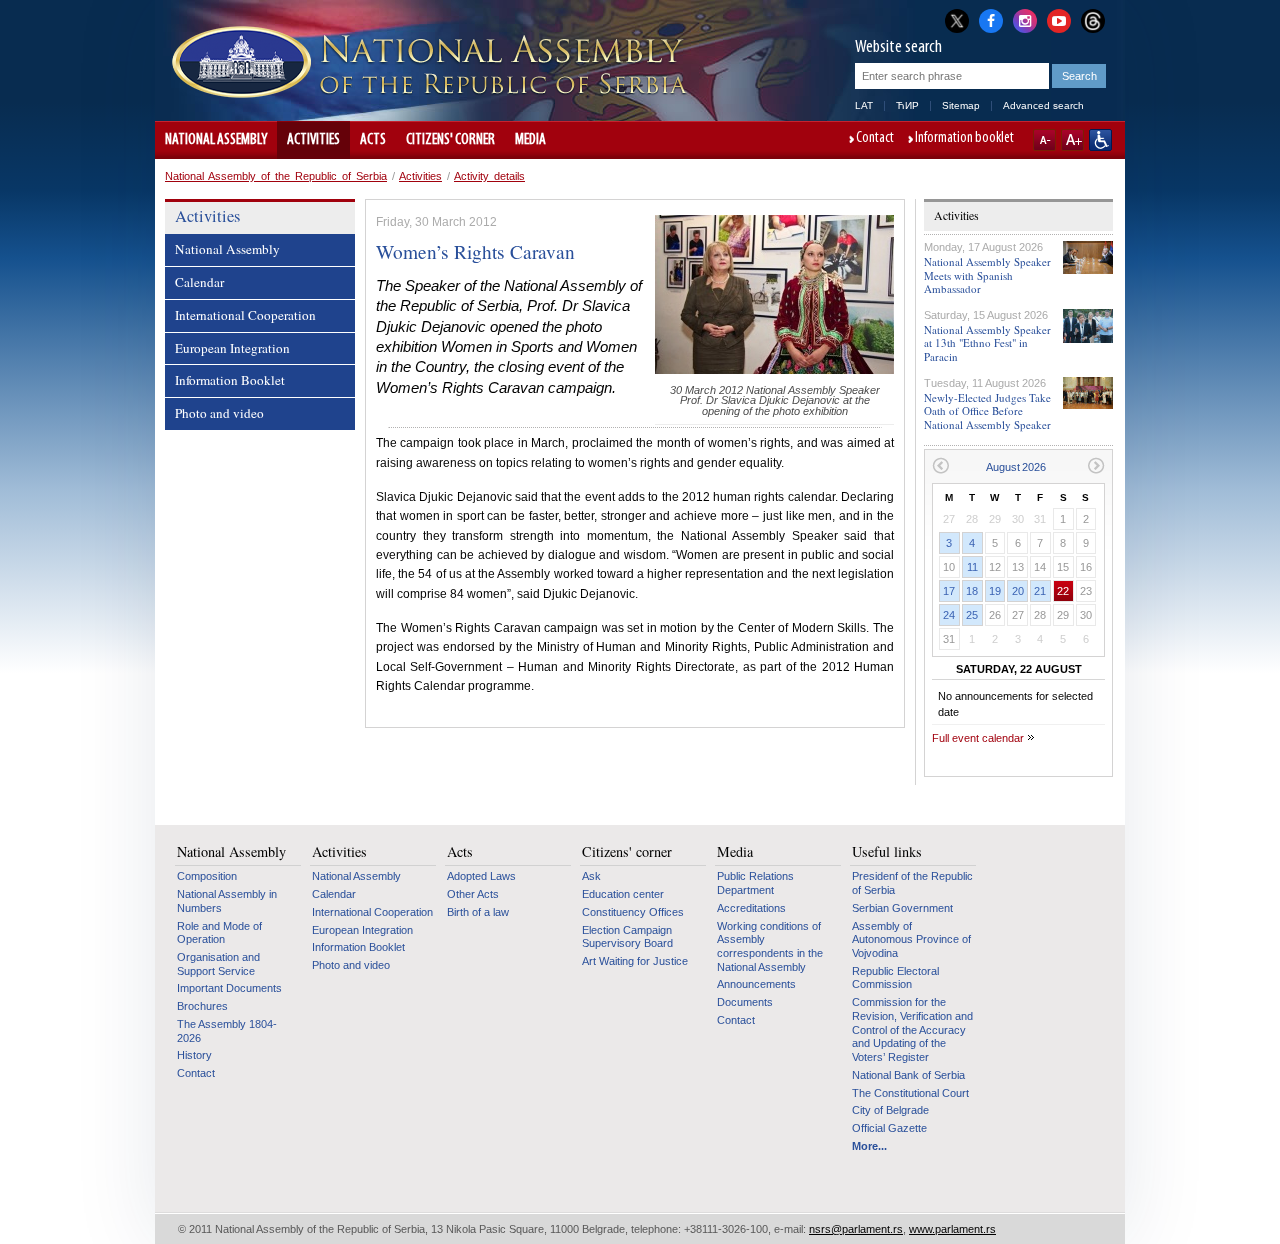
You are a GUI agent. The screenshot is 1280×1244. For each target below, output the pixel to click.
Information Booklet (230, 380)
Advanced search (1043, 105)
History (194, 1055)
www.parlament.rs (952, 1229)
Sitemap (961, 105)
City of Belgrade (890, 1110)
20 (1018, 591)
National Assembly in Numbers (227, 901)
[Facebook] (991, 19)
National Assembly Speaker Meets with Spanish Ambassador (987, 274)
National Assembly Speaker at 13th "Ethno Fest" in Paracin (987, 342)
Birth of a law (478, 912)
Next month (1096, 465)
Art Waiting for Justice (635, 961)
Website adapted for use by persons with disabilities (1100, 140)
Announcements (756, 984)
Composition (207, 876)
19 (995, 591)
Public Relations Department (755, 883)
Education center (623, 894)
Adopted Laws (481, 876)
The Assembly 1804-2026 (227, 1031)
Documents (745, 1002)
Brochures (202, 1006)
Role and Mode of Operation (219, 933)
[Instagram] (1025, 19)
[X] (957, 20)
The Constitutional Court (910, 1093)
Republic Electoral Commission (895, 978)
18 (972, 591)
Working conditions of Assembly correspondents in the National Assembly (770, 946)
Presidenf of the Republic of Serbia (912, 883)
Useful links (887, 852)
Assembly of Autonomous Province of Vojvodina (911, 939)
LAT (864, 105)
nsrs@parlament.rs (856, 1229)
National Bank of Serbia (908, 1075)
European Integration (232, 348)
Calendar (199, 282)
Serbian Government (902, 908)
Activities (313, 140)
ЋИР (907, 105)
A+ (1072, 140)
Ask (591, 876)
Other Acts (473, 894)
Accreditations (751, 908)
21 (1040, 591)
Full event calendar (978, 738)
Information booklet (964, 139)
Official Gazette (889, 1128)
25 (972, 615)
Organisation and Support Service (218, 964)
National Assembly (216, 140)
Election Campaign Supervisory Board (627, 937)
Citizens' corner (450, 140)
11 (972, 567)
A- (1044, 140)
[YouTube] (1059, 19)
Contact (875, 139)
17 (949, 591)
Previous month (940, 465)
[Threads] (1093, 20)
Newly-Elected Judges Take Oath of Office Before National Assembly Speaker (987, 410)
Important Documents (229, 988)
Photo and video (219, 413)
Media (530, 140)
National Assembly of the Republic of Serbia (276, 176)
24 (949, 615)
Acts (373, 140)
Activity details (489, 176)
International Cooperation (245, 315)
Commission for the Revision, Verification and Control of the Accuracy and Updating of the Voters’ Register (912, 1029)
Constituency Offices (633, 912)
